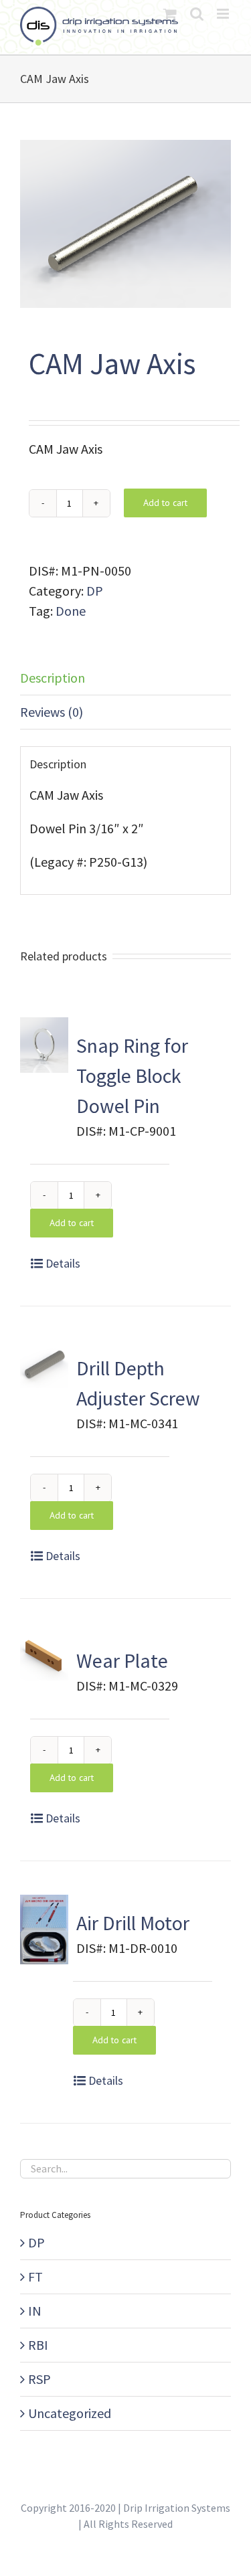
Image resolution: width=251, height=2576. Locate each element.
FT (35, 2277)
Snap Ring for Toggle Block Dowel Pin (132, 1076)
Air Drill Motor (133, 1923)
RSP (39, 2379)
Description (53, 678)
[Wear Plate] (44, 1656)
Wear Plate (122, 1660)
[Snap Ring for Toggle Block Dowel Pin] (44, 1045)
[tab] (125, 678)
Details (63, 1263)
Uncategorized (70, 2413)
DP (95, 591)
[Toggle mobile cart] (170, 14)
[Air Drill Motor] (44, 1929)
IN (35, 2311)
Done (71, 611)
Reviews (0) (52, 712)
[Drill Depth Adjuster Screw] (44, 1364)
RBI (38, 2345)
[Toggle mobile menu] (224, 14)
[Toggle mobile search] (197, 14)
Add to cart (165, 503)
